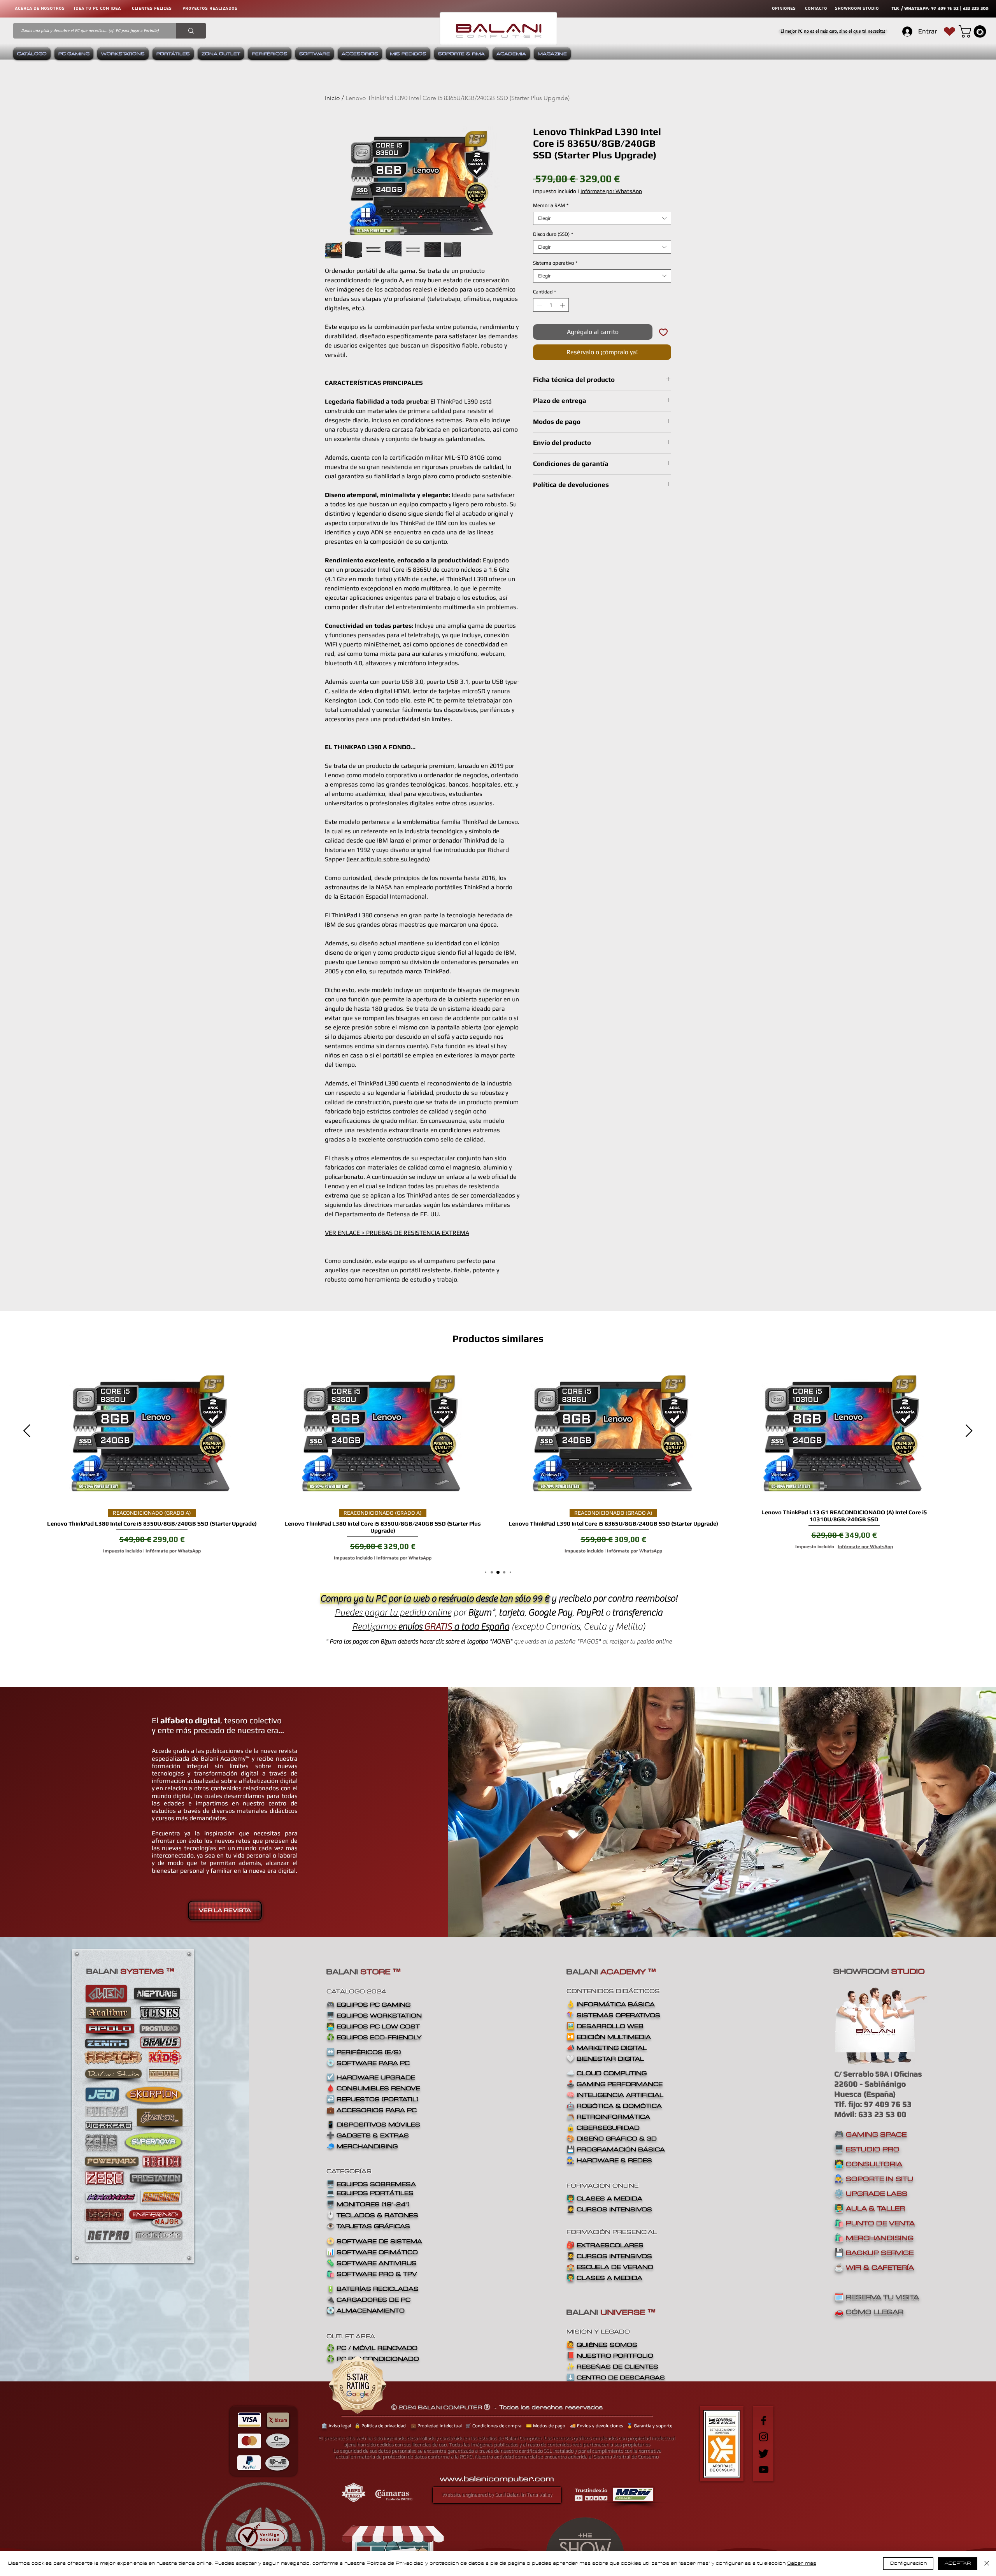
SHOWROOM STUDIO (857, 8)
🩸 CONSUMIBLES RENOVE (373, 2088)
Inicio (332, 98)
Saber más (802, 2563)
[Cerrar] (987, 2564)
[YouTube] (764, 2470)
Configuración (908, 2563)
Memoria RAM (551, 205)
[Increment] (563, 305)
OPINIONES (784, 8)
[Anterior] (27, 1431)
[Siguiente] (969, 1431)
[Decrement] (539, 305)
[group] (498, 1460)
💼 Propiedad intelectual (436, 2426)
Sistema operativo (555, 263)
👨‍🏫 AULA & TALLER (870, 2208)
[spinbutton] (551, 305)
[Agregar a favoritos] (663, 332)
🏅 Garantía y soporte (650, 2426)
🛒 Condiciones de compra (493, 2426)
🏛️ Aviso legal (336, 2426)
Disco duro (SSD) (553, 234)
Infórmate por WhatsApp (611, 191)
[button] (974, 32)
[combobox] (602, 218)
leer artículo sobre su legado (388, 859)
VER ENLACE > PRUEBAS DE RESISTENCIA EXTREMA (397, 1233)
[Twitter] (764, 2453)
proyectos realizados (210, 8)
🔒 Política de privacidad (380, 2426)
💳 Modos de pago (546, 2426)
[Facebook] (764, 2421)
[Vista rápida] (152, 1431)
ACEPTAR (958, 2563)
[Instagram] (764, 2437)
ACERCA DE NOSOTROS (40, 8)
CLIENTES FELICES (152, 8)
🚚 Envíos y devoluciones (597, 2426)
